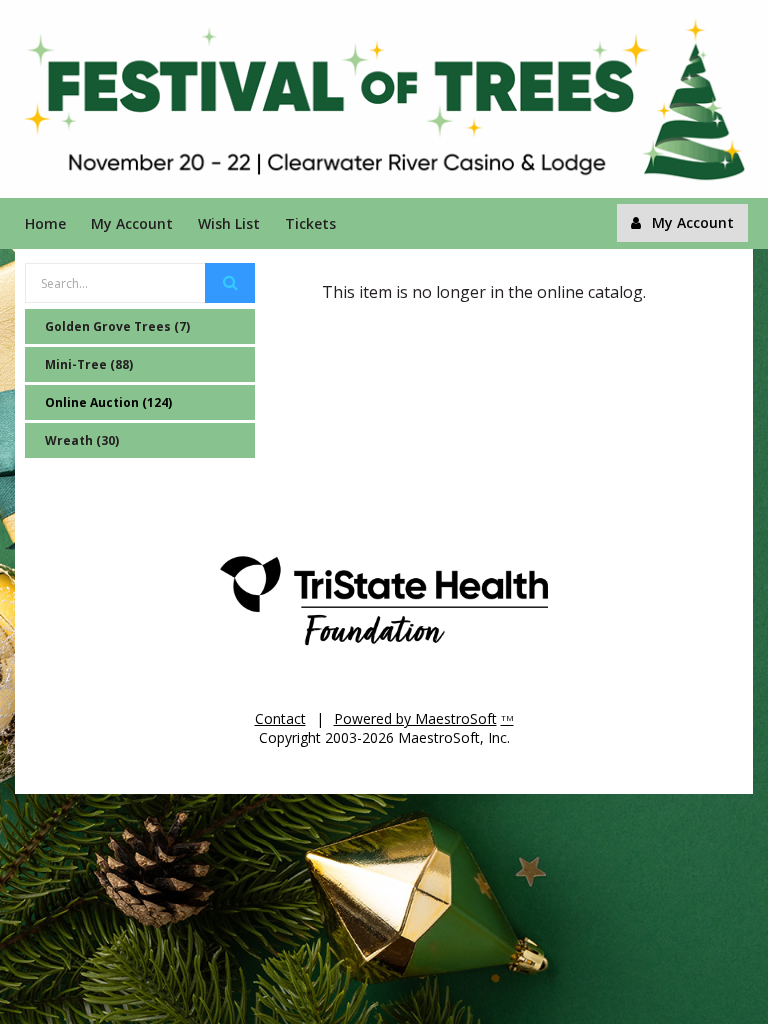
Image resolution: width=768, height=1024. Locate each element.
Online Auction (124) (108, 402)
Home (45, 223)
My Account (132, 223)
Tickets (310, 223)
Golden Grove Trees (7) (117, 326)
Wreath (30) (82, 440)
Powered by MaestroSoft (415, 718)
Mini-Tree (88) (89, 364)
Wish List (229, 223)
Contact (280, 718)
